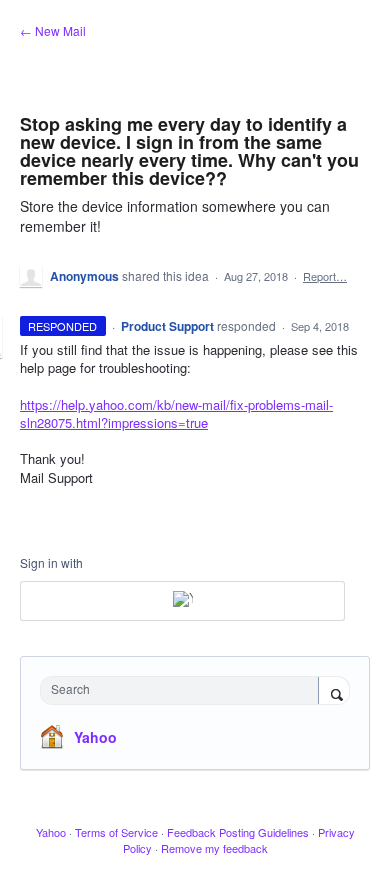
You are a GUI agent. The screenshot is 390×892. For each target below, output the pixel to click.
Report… (325, 276)
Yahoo (95, 737)
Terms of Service (116, 832)
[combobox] (184, 690)
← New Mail (53, 30)
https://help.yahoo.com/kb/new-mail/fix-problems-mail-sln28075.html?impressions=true (176, 413)
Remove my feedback (214, 848)
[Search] (334, 692)
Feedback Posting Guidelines (238, 832)
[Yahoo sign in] (182, 601)
